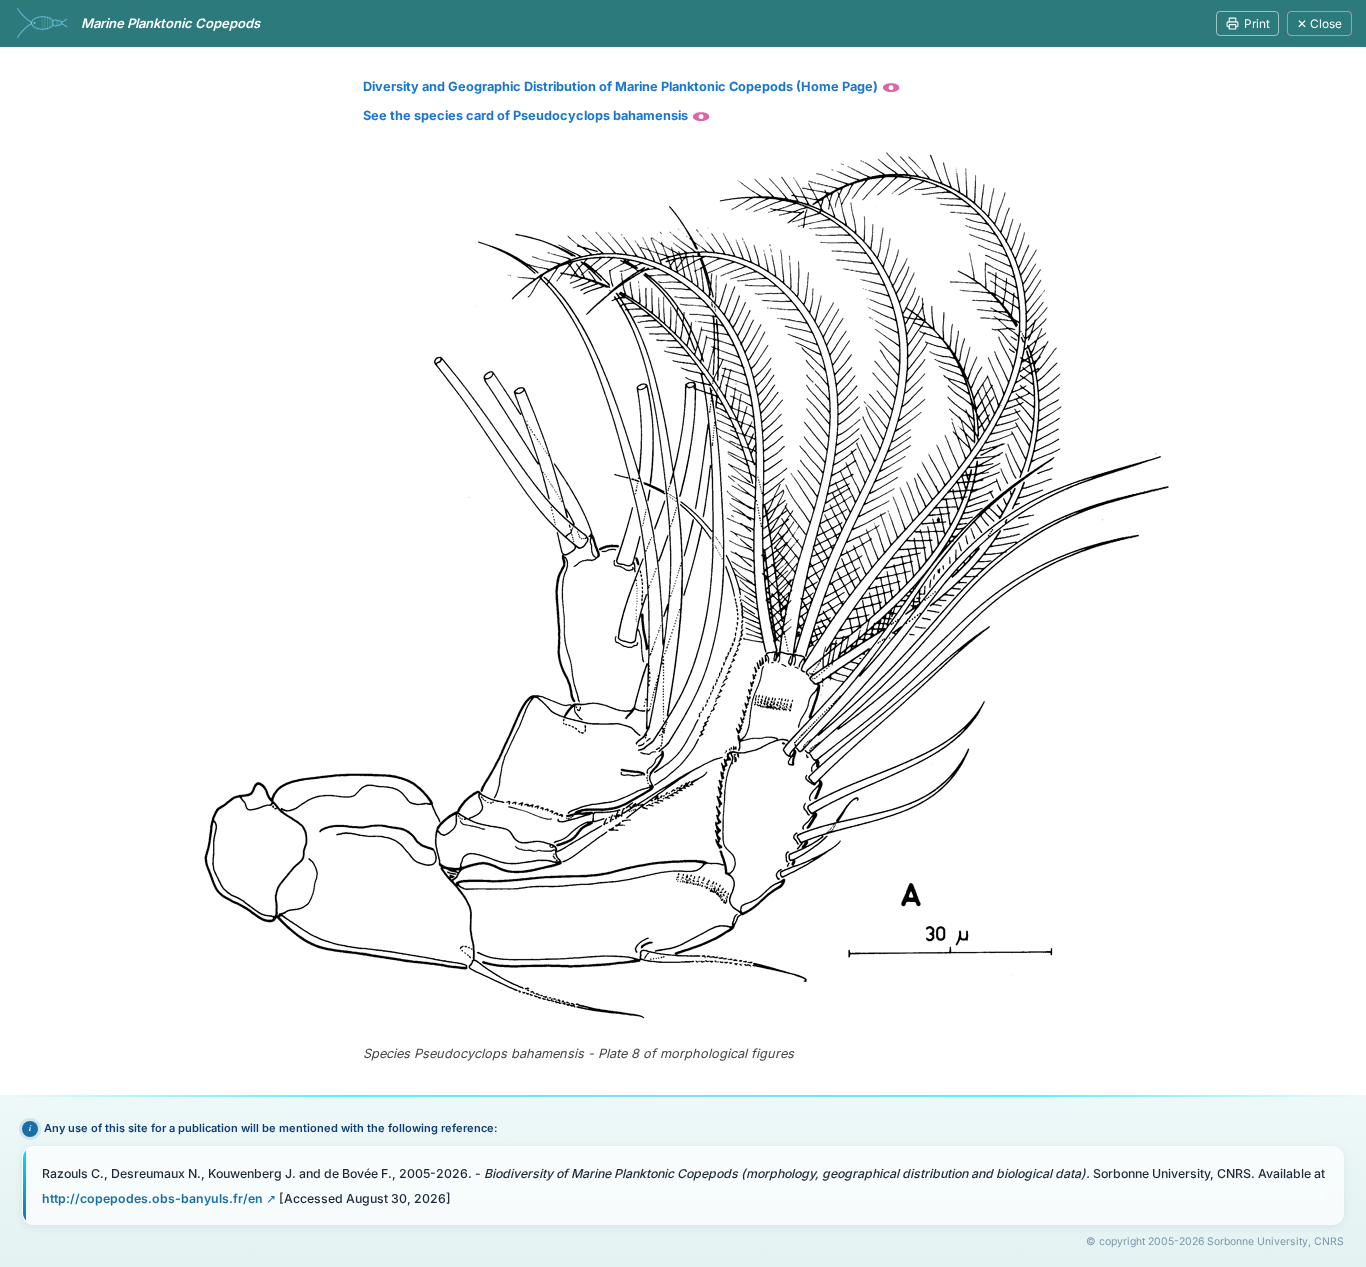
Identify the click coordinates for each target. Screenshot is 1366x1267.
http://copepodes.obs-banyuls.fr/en (152, 1198)
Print (1257, 23)
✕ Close (1319, 23)
